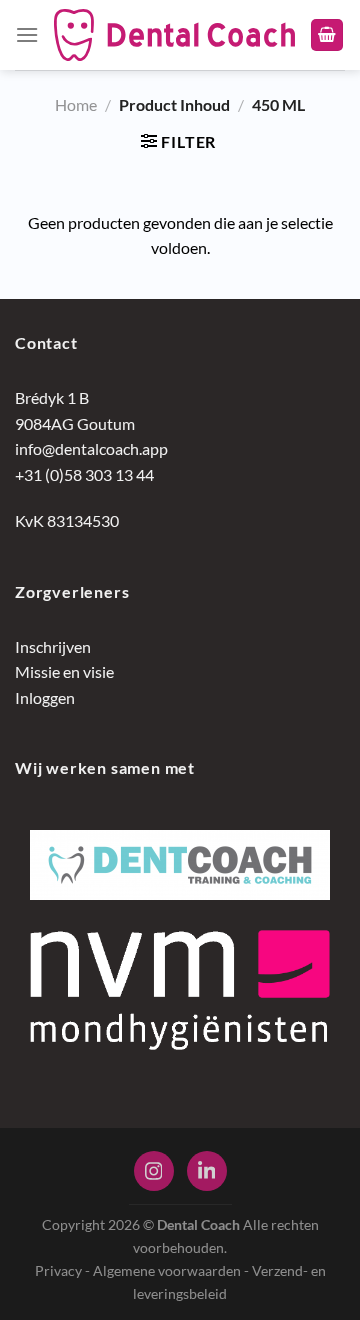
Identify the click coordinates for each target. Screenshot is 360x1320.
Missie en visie (64, 671)
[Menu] (27, 34)
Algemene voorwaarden (167, 1270)
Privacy (58, 1270)
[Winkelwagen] (327, 35)
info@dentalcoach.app (91, 448)
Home (76, 104)
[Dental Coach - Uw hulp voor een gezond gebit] (174, 35)
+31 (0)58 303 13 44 (84, 474)
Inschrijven (53, 646)
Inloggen (45, 697)
